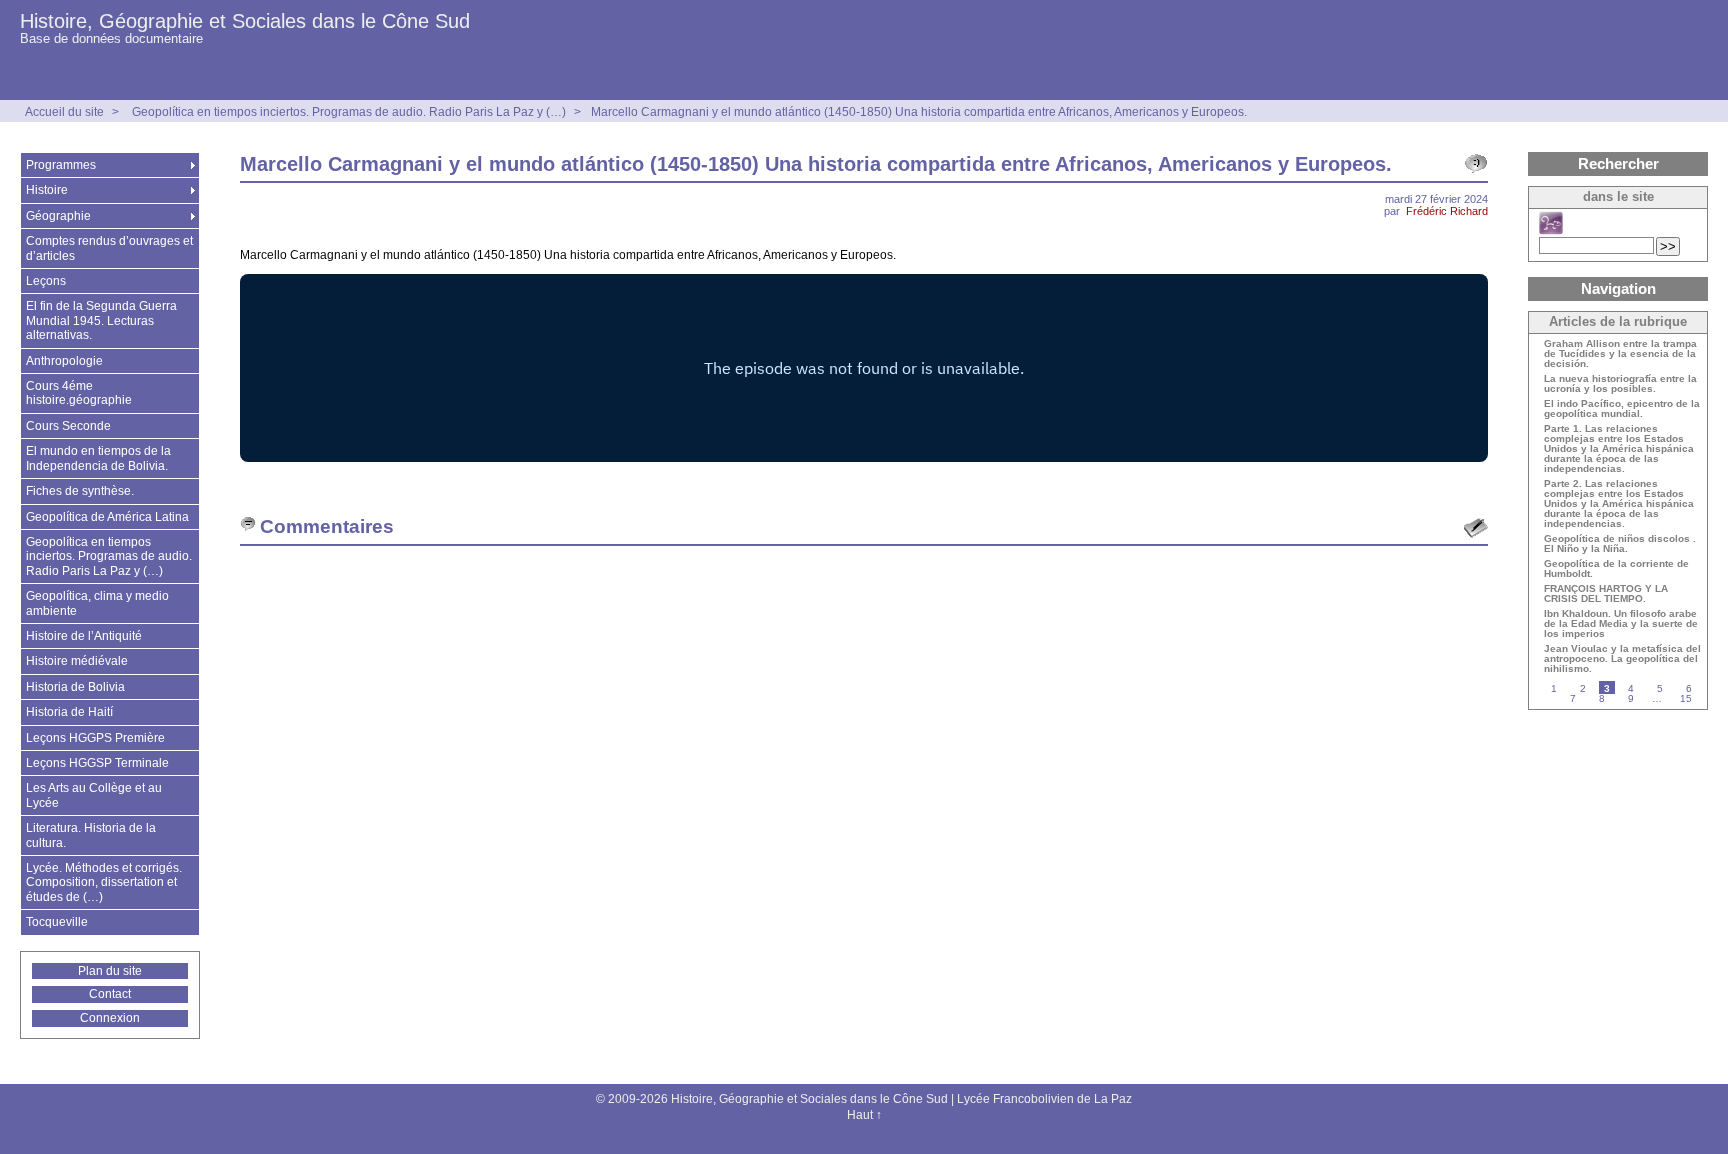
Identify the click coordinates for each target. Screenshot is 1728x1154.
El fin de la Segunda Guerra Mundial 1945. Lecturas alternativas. (101, 320)
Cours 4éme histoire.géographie (79, 393)
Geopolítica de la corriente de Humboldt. (1616, 569)
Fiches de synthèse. (80, 491)
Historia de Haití (69, 712)
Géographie (58, 216)
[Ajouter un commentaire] (1476, 528)
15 (1686, 698)
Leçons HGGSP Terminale (97, 763)
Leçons (46, 281)
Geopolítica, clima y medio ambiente (97, 603)
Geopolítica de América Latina (107, 517)
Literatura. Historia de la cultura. (91, 835)
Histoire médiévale (77, 661)
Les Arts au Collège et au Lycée (94, 795)
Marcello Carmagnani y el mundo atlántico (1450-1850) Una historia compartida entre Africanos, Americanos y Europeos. (919, 112)
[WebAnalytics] (864, 1137)
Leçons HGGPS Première (95, 738)
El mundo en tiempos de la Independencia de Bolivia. (98, 458)
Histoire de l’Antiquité (84, 636)
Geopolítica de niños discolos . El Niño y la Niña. (1620, 544)
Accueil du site (64, 112)
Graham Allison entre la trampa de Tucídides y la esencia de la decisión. (1620, 354)
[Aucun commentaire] (1476, 164)
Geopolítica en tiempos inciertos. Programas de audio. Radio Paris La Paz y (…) (349, 112)
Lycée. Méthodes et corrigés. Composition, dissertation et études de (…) (104, 882)
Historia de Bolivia (75, 687)
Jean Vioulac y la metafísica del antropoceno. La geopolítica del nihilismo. (1622, 659)
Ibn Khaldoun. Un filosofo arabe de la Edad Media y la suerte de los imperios (1621, 624)
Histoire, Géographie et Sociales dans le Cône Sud (245, 21)
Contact (110, 994)
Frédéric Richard (1447, 211)
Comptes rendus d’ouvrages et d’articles (109, 248)
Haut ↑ (864, 1115)
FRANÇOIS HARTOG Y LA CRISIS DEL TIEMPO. (1606, 594)
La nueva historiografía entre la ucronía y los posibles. (1620, 384)
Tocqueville (57, 922)
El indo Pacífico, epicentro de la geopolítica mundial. (1622, 409)
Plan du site (110, 971)
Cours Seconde (68, 426)
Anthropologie (64, 361)
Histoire (47, 190)
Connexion (110, 1018)
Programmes (61, 165)
